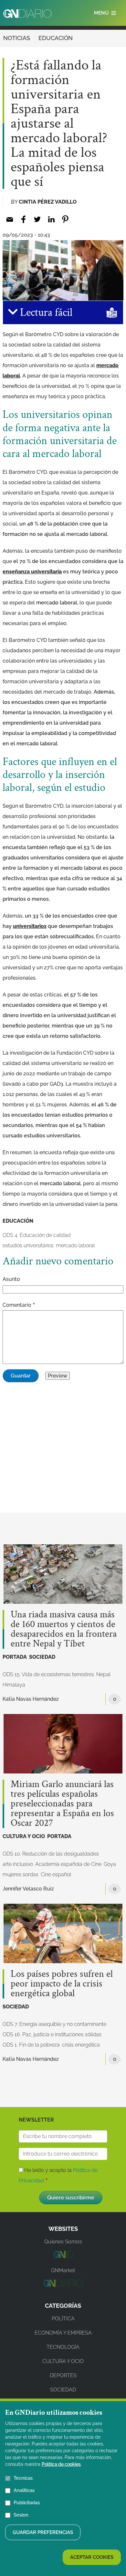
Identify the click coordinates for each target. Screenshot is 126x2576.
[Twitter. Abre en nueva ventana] (37, 219)
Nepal (103, 1674)
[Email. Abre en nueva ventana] (10, 219)
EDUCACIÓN (56, 38)
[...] (63, 2256)
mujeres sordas (21, 1874)
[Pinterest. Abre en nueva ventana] (65, 219)
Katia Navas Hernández (31, 1699)
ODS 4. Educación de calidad (37, 1235)
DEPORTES (63, 2375)
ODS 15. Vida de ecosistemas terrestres (48, 1674)
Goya (110, 1864)
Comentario (17, 1305)
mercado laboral (75, 1245)
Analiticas (24, 2490)
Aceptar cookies (92, 2557)
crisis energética (81, 2045)
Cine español (56, 1874)
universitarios (30, 926)
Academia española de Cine (68, 1864)
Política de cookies (61, 2464)
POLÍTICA (63, 2319)
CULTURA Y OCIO (24, 1836)
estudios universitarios (28, 1245)
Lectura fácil (45, 313)
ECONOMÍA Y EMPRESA (63, 2333)
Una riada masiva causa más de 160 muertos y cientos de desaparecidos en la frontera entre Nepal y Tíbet (64, 1629)
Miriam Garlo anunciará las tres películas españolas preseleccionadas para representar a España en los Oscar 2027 (62, 1804)
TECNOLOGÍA (63, 2347)
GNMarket (63, 2270)
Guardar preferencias (43, 2532)
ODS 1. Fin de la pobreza (31, 2045)
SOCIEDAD (42, 1657)
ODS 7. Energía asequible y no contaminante (54, 2024)
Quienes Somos (63, 2242)
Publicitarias (27, 2503)
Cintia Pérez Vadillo (48, 202)
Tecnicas (23, 2478)
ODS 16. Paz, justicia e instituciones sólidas (52, 2034)
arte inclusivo (18, 1864)
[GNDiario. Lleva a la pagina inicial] (27, 14)
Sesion (21, 2515)
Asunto (11, 1279)
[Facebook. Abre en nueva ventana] (23, 219)
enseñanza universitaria (32, 572)
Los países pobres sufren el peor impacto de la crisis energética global (62, 1984)
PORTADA (15, 1657)
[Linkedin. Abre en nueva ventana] (51, 219)
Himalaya (14, 1685)
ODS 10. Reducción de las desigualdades (51, 1854)
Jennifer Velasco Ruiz (28, 1889)
